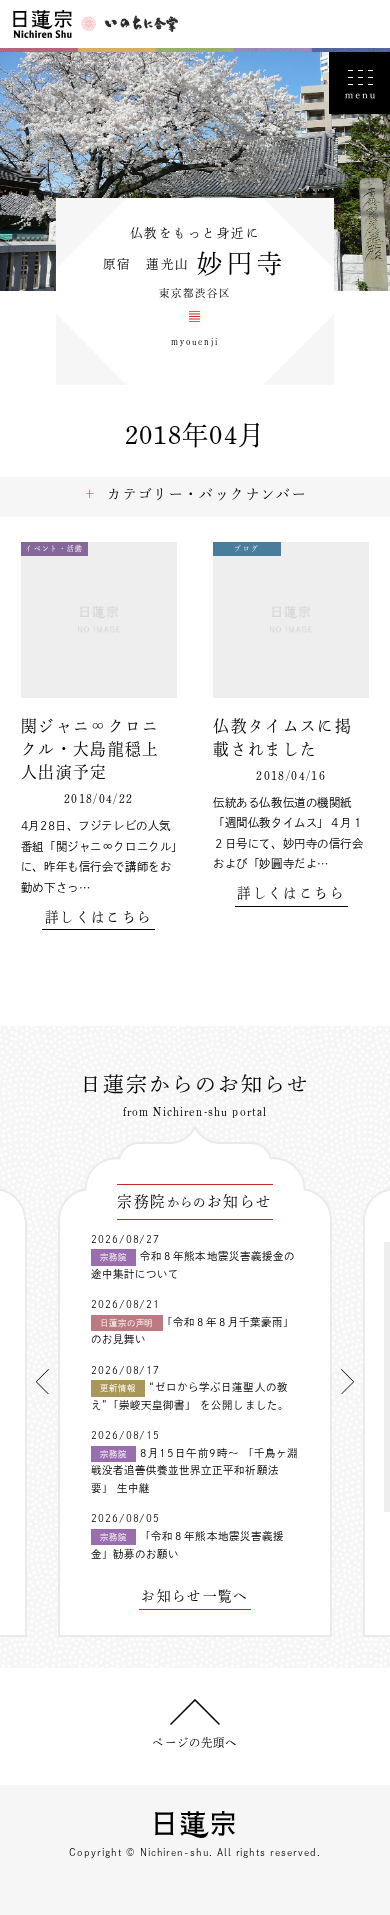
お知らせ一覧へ (194, 1596)
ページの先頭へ (194, 1742)
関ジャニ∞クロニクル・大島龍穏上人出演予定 (90, 749)
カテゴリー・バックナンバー (207, 494)
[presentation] (42, 1381)
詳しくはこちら (98, 917)
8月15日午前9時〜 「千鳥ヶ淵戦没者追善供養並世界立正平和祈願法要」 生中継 (194, 1470)
